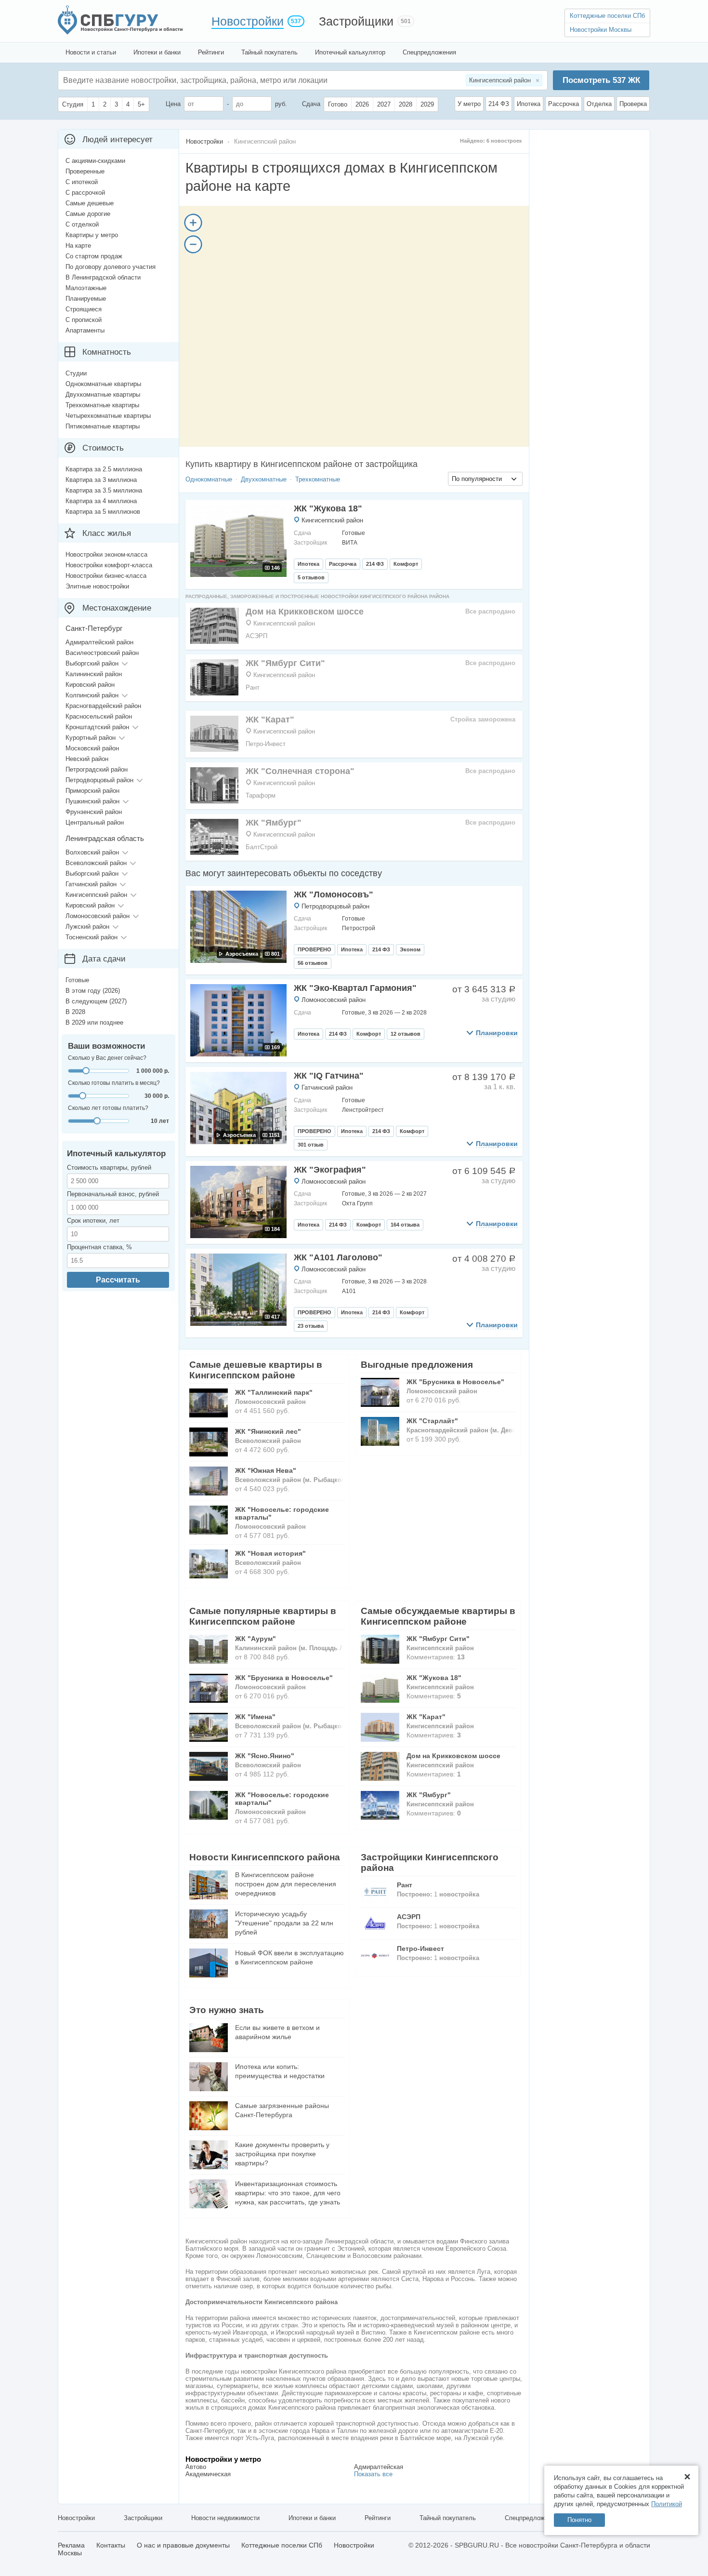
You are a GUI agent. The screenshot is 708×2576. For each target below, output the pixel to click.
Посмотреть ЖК (601, 80)
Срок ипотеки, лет (93, 1221)
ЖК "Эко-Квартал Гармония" (355, 988)
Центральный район (95, 822)
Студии (76, 373)
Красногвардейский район (103, 706)
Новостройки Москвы (601, 30)
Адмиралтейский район (99, 642)
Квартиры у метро (92, 235)
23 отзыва (311, 1326)
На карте (78, 246)
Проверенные (85, 171)
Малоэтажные (86, 288)
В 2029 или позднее (94, 1022)
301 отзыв (311, 1145)
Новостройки (248, 21)
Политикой (667, 2504)
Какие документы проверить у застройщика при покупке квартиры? (282, 2154)
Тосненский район (92, 937)
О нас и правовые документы (183, 2545)
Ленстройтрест (363, 1110)
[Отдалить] (193, 244)
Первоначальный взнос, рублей (113, 1194)
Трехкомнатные (318, 479)
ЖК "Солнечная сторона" (300, 771)
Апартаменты (85, 330)
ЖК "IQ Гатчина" (329, 1076)
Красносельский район (99, 716)
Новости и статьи (91, 52)
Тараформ (261, 795)
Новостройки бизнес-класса (106, 576)
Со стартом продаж (94, 256)
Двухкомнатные (264, 479)
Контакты (111, 2545)
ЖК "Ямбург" (274, 823)
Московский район (92, 748)
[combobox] (485, 479)
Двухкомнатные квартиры (103, 394)
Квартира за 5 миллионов (103, 512)
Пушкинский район (92, 801)
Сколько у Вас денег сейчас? (107, 1058)
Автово (196, 2467)
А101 (349, 1291)
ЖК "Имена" (255, 1717)
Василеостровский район (102, 653)
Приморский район (92, 791)
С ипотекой (82, 182)
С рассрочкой (85, 193)
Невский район (87, 759)
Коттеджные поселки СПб (607, 16)
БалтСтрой (262, 847)
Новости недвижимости (225, 2518)
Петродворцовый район (335, 906)
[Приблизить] (193, 223)
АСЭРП (256, 636)
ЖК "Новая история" (270, 1553)
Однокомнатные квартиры (103, 384)
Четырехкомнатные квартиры (108, 416)
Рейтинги (211, 52)
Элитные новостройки (97, 586)
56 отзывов (313, 963)
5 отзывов (311, 577)
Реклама (71, 2545)
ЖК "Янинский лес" (268, 1431)
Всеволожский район (96, 863)
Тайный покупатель (269, 52)
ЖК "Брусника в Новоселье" (455, 1382)
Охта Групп (357, 1203)
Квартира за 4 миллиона (101, 501)
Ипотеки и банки (157, 52)
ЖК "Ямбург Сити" (285, 663)
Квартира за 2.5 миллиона (104, 469)
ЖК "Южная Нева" (266, 1470)
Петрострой (359, 928)
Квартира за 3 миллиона (101, 480)
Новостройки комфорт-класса (109, 565)
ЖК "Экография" (330, 1170)
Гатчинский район (327, 1088)
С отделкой (82, 224)
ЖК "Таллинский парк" (274, 1392)
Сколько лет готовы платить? (108, 1108)
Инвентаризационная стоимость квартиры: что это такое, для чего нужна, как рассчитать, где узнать (288, 2193)
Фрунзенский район (94, 812)
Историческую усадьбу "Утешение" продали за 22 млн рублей (284, 1923)
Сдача (311, 104)
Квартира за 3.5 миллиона (104, 490)
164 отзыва (405, 1225)
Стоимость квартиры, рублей (109, 1168)
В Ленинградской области (103, 277)
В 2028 (75, 1012)
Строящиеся (84, 309)
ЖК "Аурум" (256, 1639)
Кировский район (90, 685)
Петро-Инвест (266, 744)
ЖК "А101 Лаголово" (338, 1257)
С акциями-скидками (95, 161)
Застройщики (356, 21)
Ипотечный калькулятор (350, 52)
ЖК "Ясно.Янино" (265, 1756)
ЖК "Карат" (270, 720)
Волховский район (92, 852)
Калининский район (94, 674)
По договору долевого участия (111, 267)
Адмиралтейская (379, 2467)
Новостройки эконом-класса (106, 554)
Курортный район (91, 738)
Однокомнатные (209, 479)
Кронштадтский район (97, 727)
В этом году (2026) (93, 991)
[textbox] (208, 80)
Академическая (208, 2474)
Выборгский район (92, 663)
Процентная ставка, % (99, 1247)
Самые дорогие (88, 214)
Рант (253, 687)
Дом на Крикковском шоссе (305, 612)
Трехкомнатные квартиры (102, 405)
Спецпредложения (429, 52)
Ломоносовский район (334, 1000)
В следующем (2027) (96, 1001)
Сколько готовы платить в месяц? (114, 1083)
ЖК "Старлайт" (432, 1421)
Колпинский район (92, 695)
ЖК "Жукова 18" (328, 508)
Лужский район (87, 927)
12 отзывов (406, 1034)
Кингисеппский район (332, 520)
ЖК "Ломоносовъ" (334, 894)
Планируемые (86, 299)
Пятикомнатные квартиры (103, 426)
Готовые (77, 980)
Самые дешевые (90, 203)
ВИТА (350, 543)
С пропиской (84, 320)
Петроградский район (97, 769)
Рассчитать (118, 1280)
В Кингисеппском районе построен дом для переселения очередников (286, 1884)
